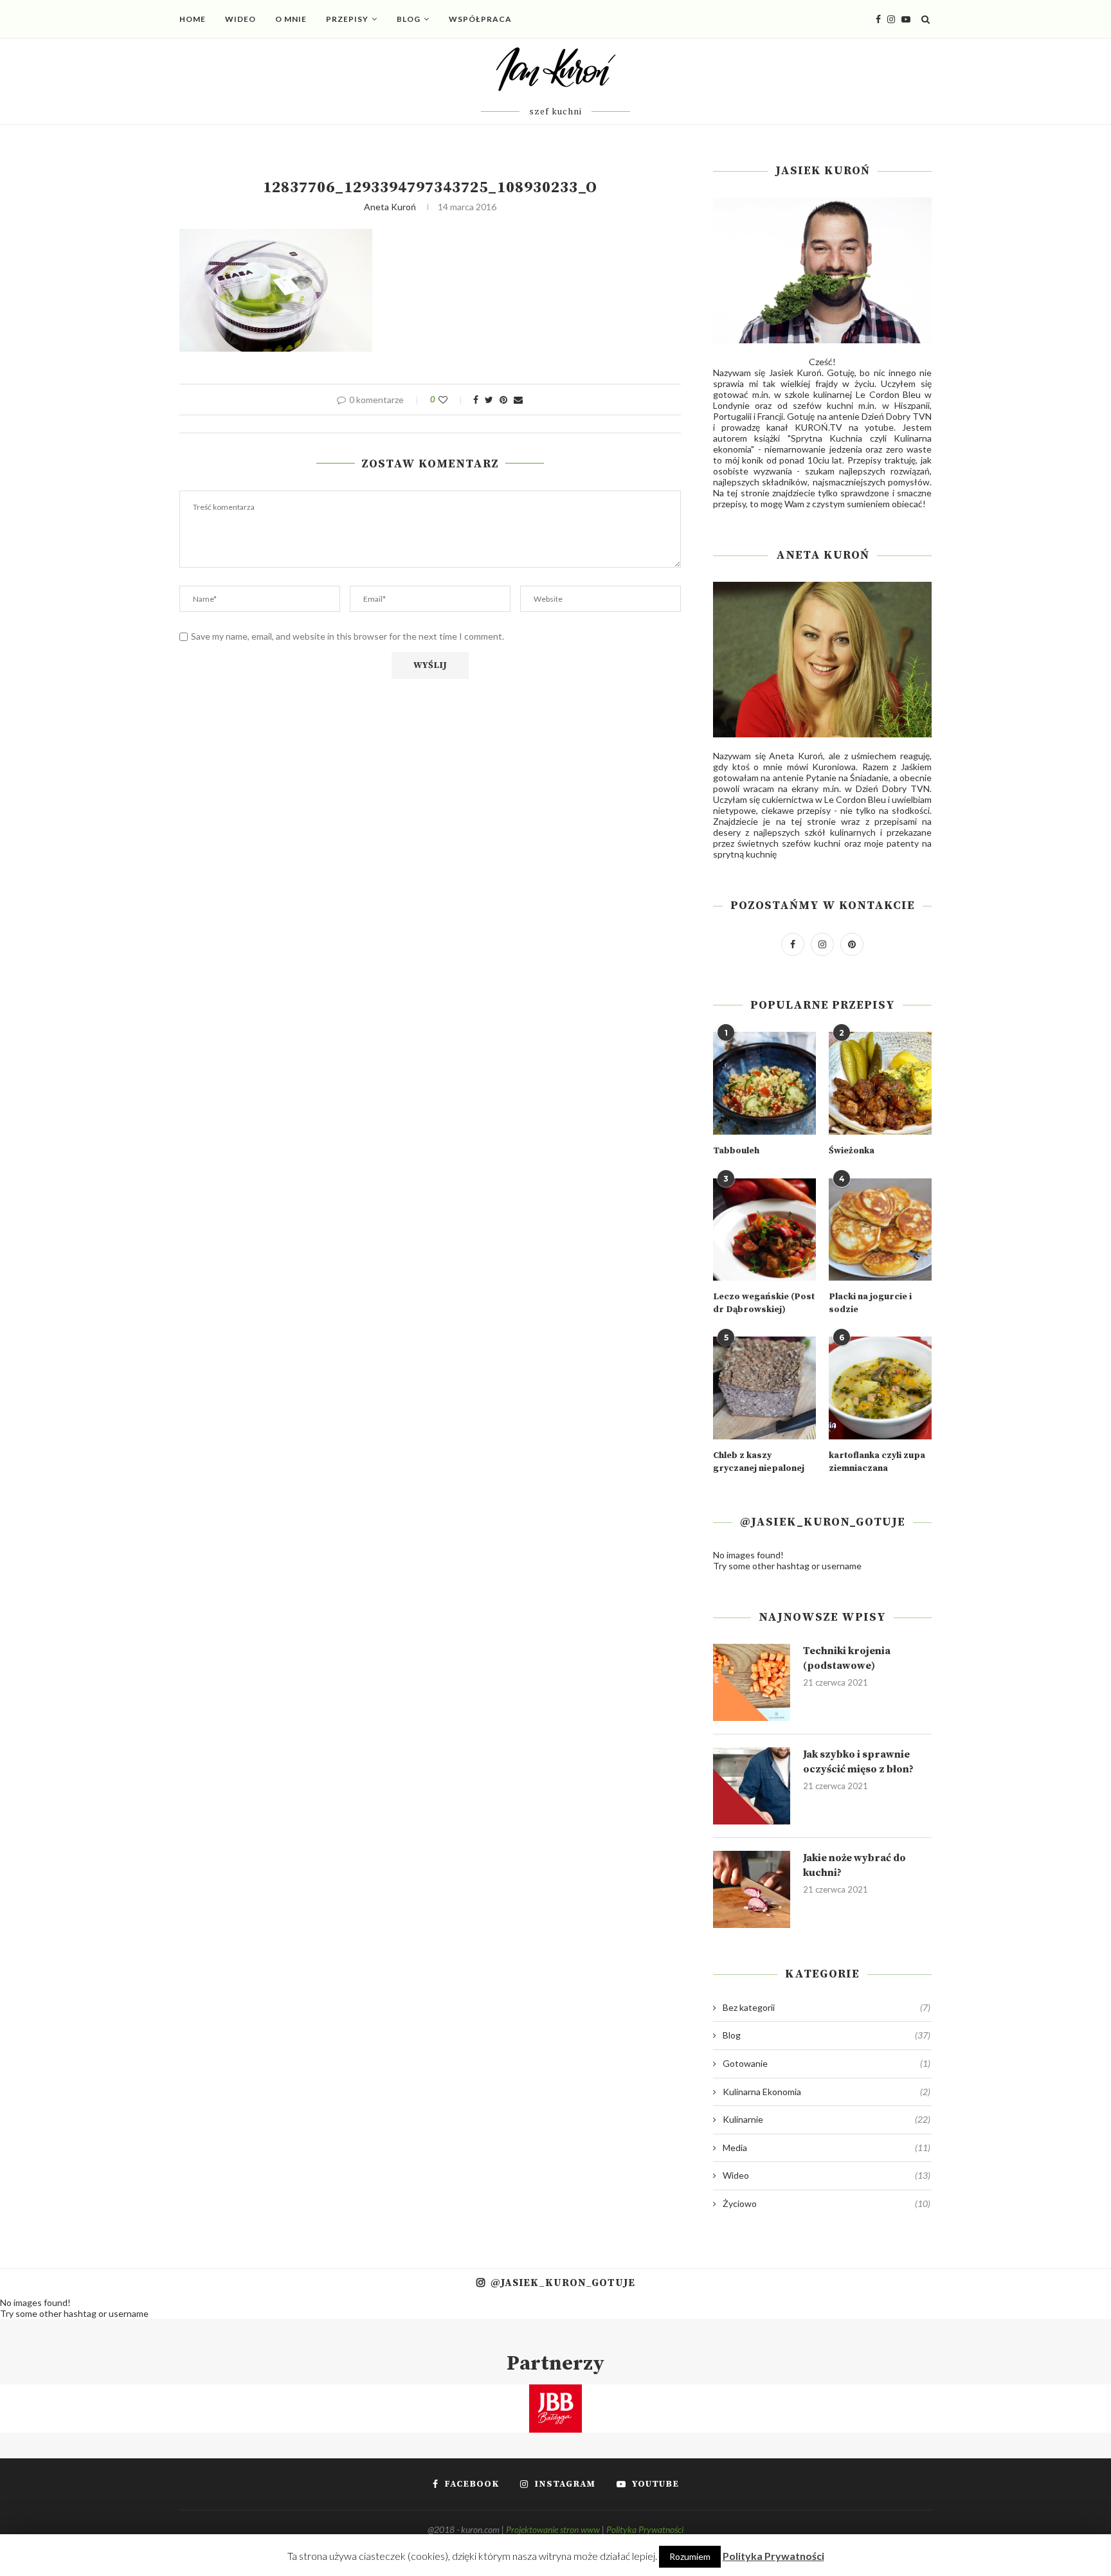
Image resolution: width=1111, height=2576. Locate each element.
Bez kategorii (826, 2007)
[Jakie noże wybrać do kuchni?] (752, 1889)
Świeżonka (852, 1151)
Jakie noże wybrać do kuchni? (854, 1865)
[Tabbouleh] (764, 1083)
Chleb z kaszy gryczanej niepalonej (759, 1462)
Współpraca (480, 19)
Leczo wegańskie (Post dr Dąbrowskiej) (764, 1303)
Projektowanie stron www (553, 2529)
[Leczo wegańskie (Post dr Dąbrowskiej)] (764, 1230)
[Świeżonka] (880, 1083)
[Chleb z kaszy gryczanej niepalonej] (764, 1388)
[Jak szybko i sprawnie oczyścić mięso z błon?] (752, 1786)
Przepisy (347, 19)
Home (193, 19)
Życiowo (826, 2203)
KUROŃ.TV (818, 427)
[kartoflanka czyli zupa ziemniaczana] (880, 1388)
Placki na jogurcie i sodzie (870, 1303)
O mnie (291, 19)
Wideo (240, 19)
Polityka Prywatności (645, 2529)
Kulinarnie (826, 2119)
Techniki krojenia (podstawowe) (847, 1658)
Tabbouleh (736, 1151)
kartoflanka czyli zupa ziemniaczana (877, 1462)
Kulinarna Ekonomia (826, 2092)
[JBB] (555, 2392)
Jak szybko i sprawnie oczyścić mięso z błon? (858, 1761)
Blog (409, 19)
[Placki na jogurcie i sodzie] (880, 1230)
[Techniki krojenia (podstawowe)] (752, 1682)
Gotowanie (826, 2063)
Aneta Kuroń (390, 207)
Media (826, 2148)
